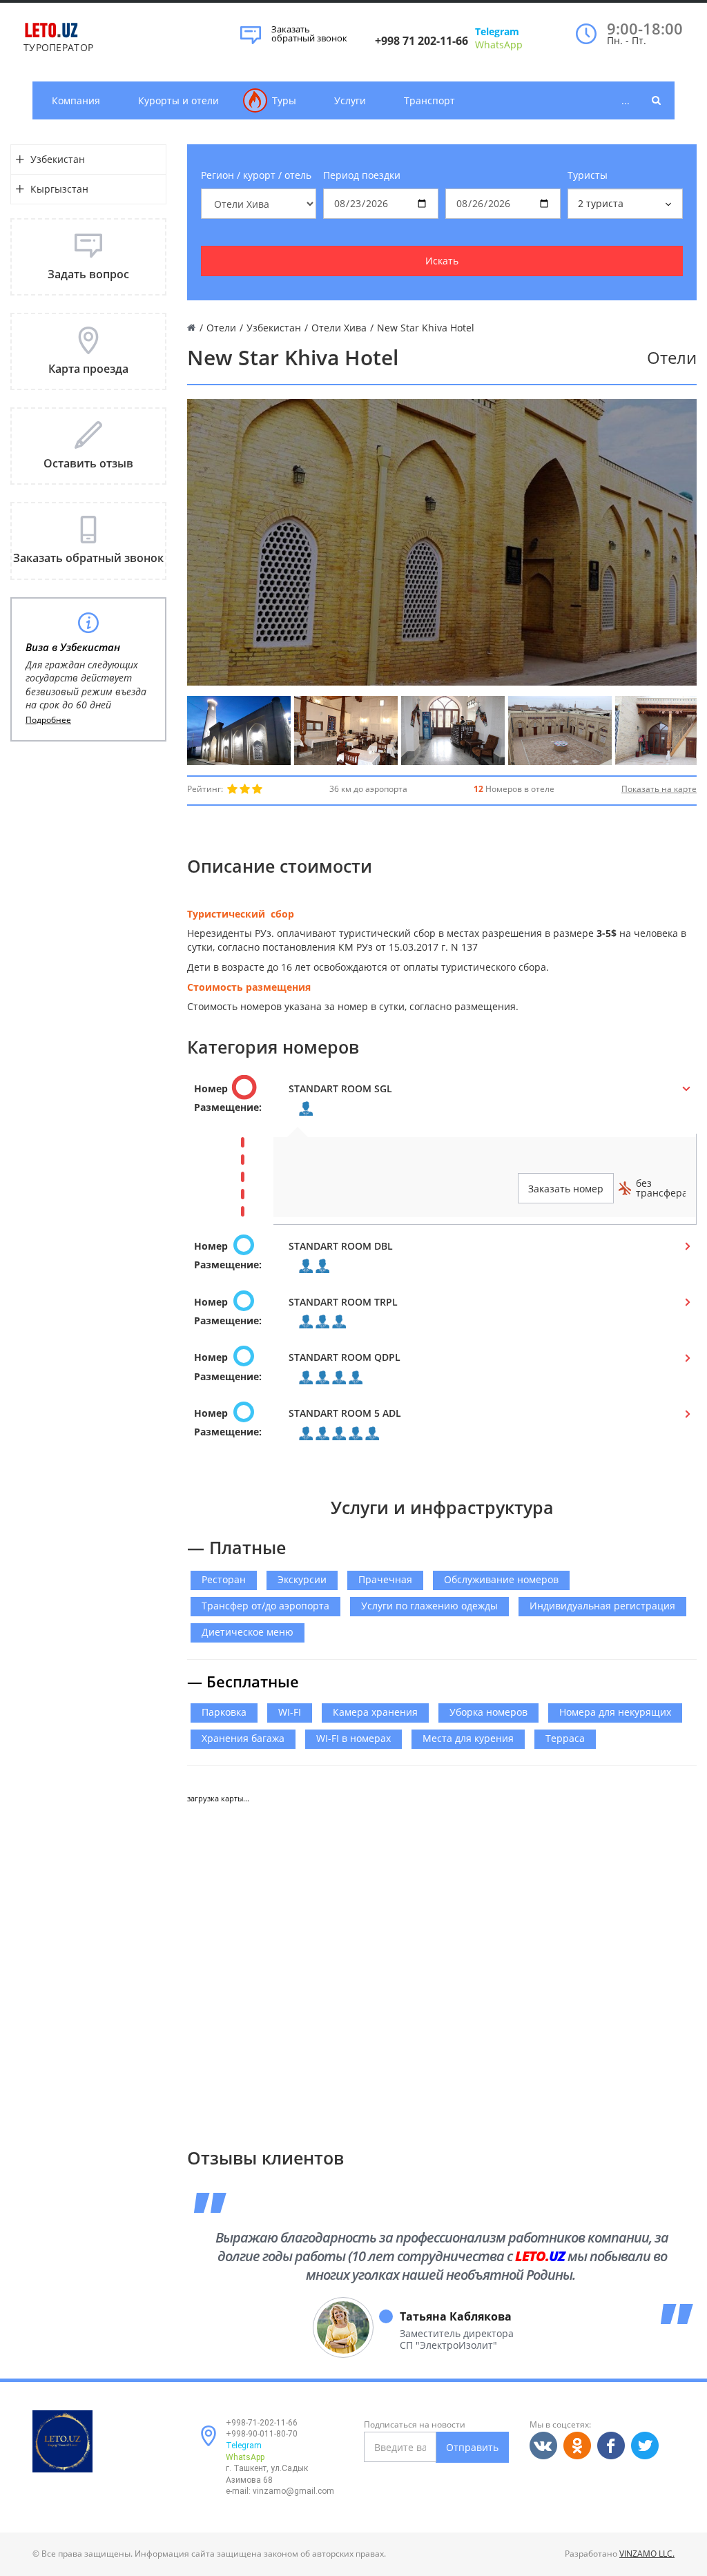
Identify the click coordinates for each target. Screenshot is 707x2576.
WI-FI (290, 1712)
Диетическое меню (248, 1632)
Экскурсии (302, 1579)
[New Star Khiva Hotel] (239, 730)
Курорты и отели (178, 100)
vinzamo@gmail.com (293, 2491)
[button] (442, 1102)
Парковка (224, 1712)
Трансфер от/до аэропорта (265, 1606)
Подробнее (48, 720)
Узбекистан (58, 159)
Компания (76, 100)
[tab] (442, 1102)
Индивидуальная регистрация (602, 1606)
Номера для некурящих (615, 1712)
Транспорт (429, 100)
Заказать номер (566, 1189)
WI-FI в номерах (353, 1738)
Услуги (350, 100)
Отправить (472, 2447)
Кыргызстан (59, 189)
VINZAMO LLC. (647, 2554)
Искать (442, 261)
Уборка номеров (488, 1712)
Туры (284, 100)
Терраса (565, 1738)
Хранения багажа (243, 1738)
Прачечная (385, 1579)
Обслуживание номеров (501, 1579)
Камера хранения (375, 1712)
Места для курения (468, 1738)
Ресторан (224, 1579)
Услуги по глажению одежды (429, 1606)
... (626, 100)
